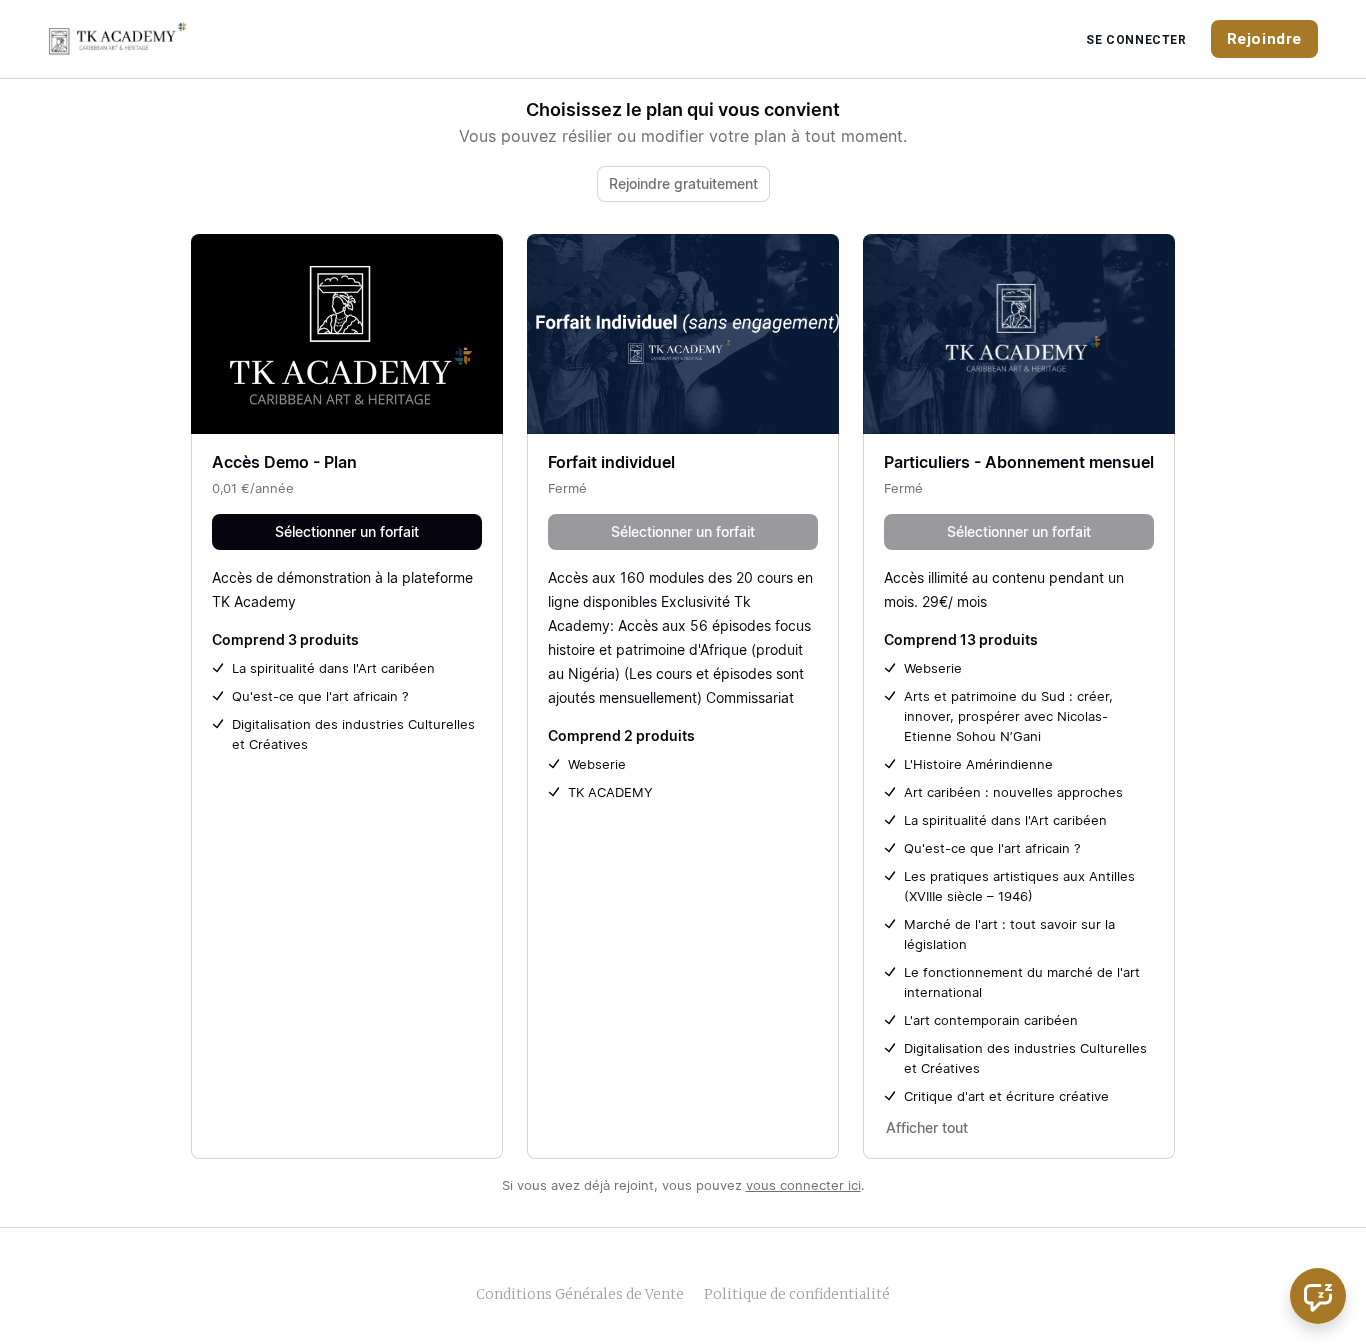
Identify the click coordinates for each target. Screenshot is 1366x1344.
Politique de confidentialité (797, 1294)
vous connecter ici (803, 1185)
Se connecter (1136, 40)
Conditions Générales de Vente (580, 1294)
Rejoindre (1264, 39)
